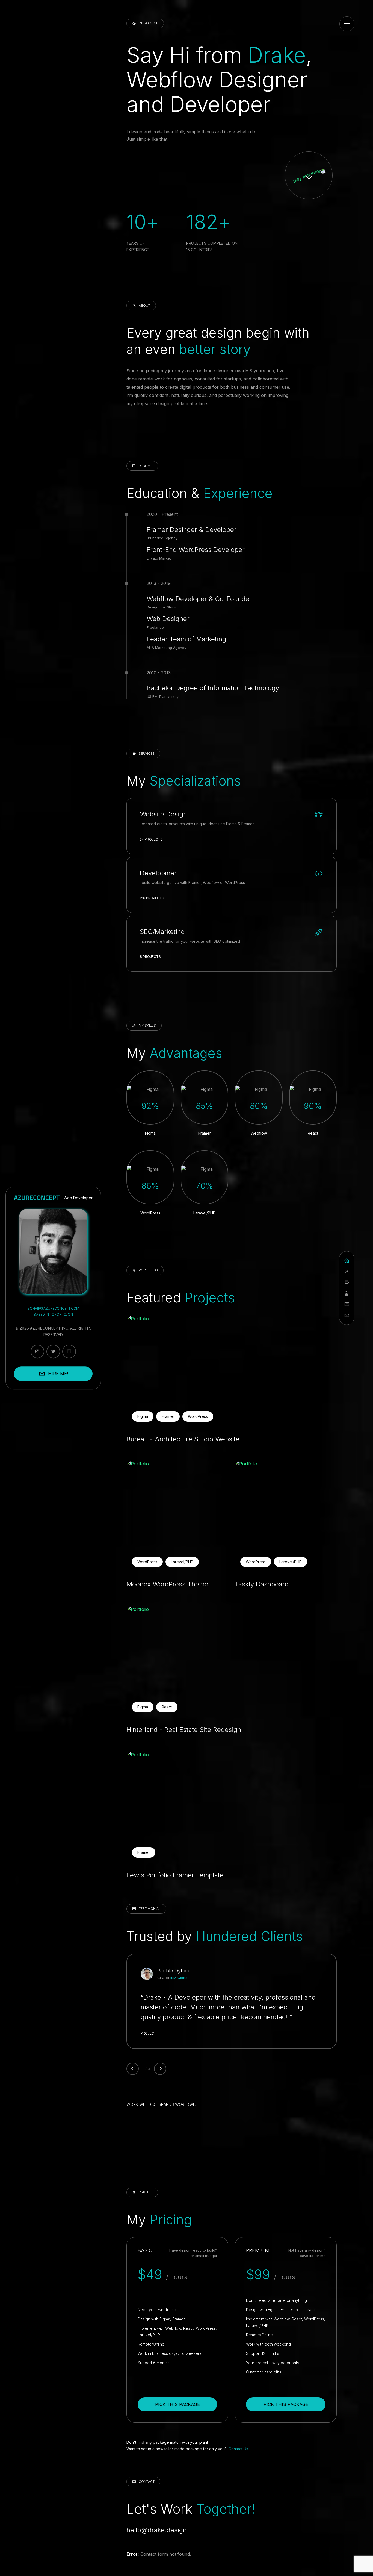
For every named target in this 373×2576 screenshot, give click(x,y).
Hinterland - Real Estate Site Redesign (184, 1730)
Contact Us (238, 2449)
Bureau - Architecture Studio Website (183, 1439)
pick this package (177, 2404)
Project (149, 2033)
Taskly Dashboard (262, 1584)
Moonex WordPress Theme (167, 1584)
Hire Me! (58, 1374)
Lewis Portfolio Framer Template (175, 1875)
